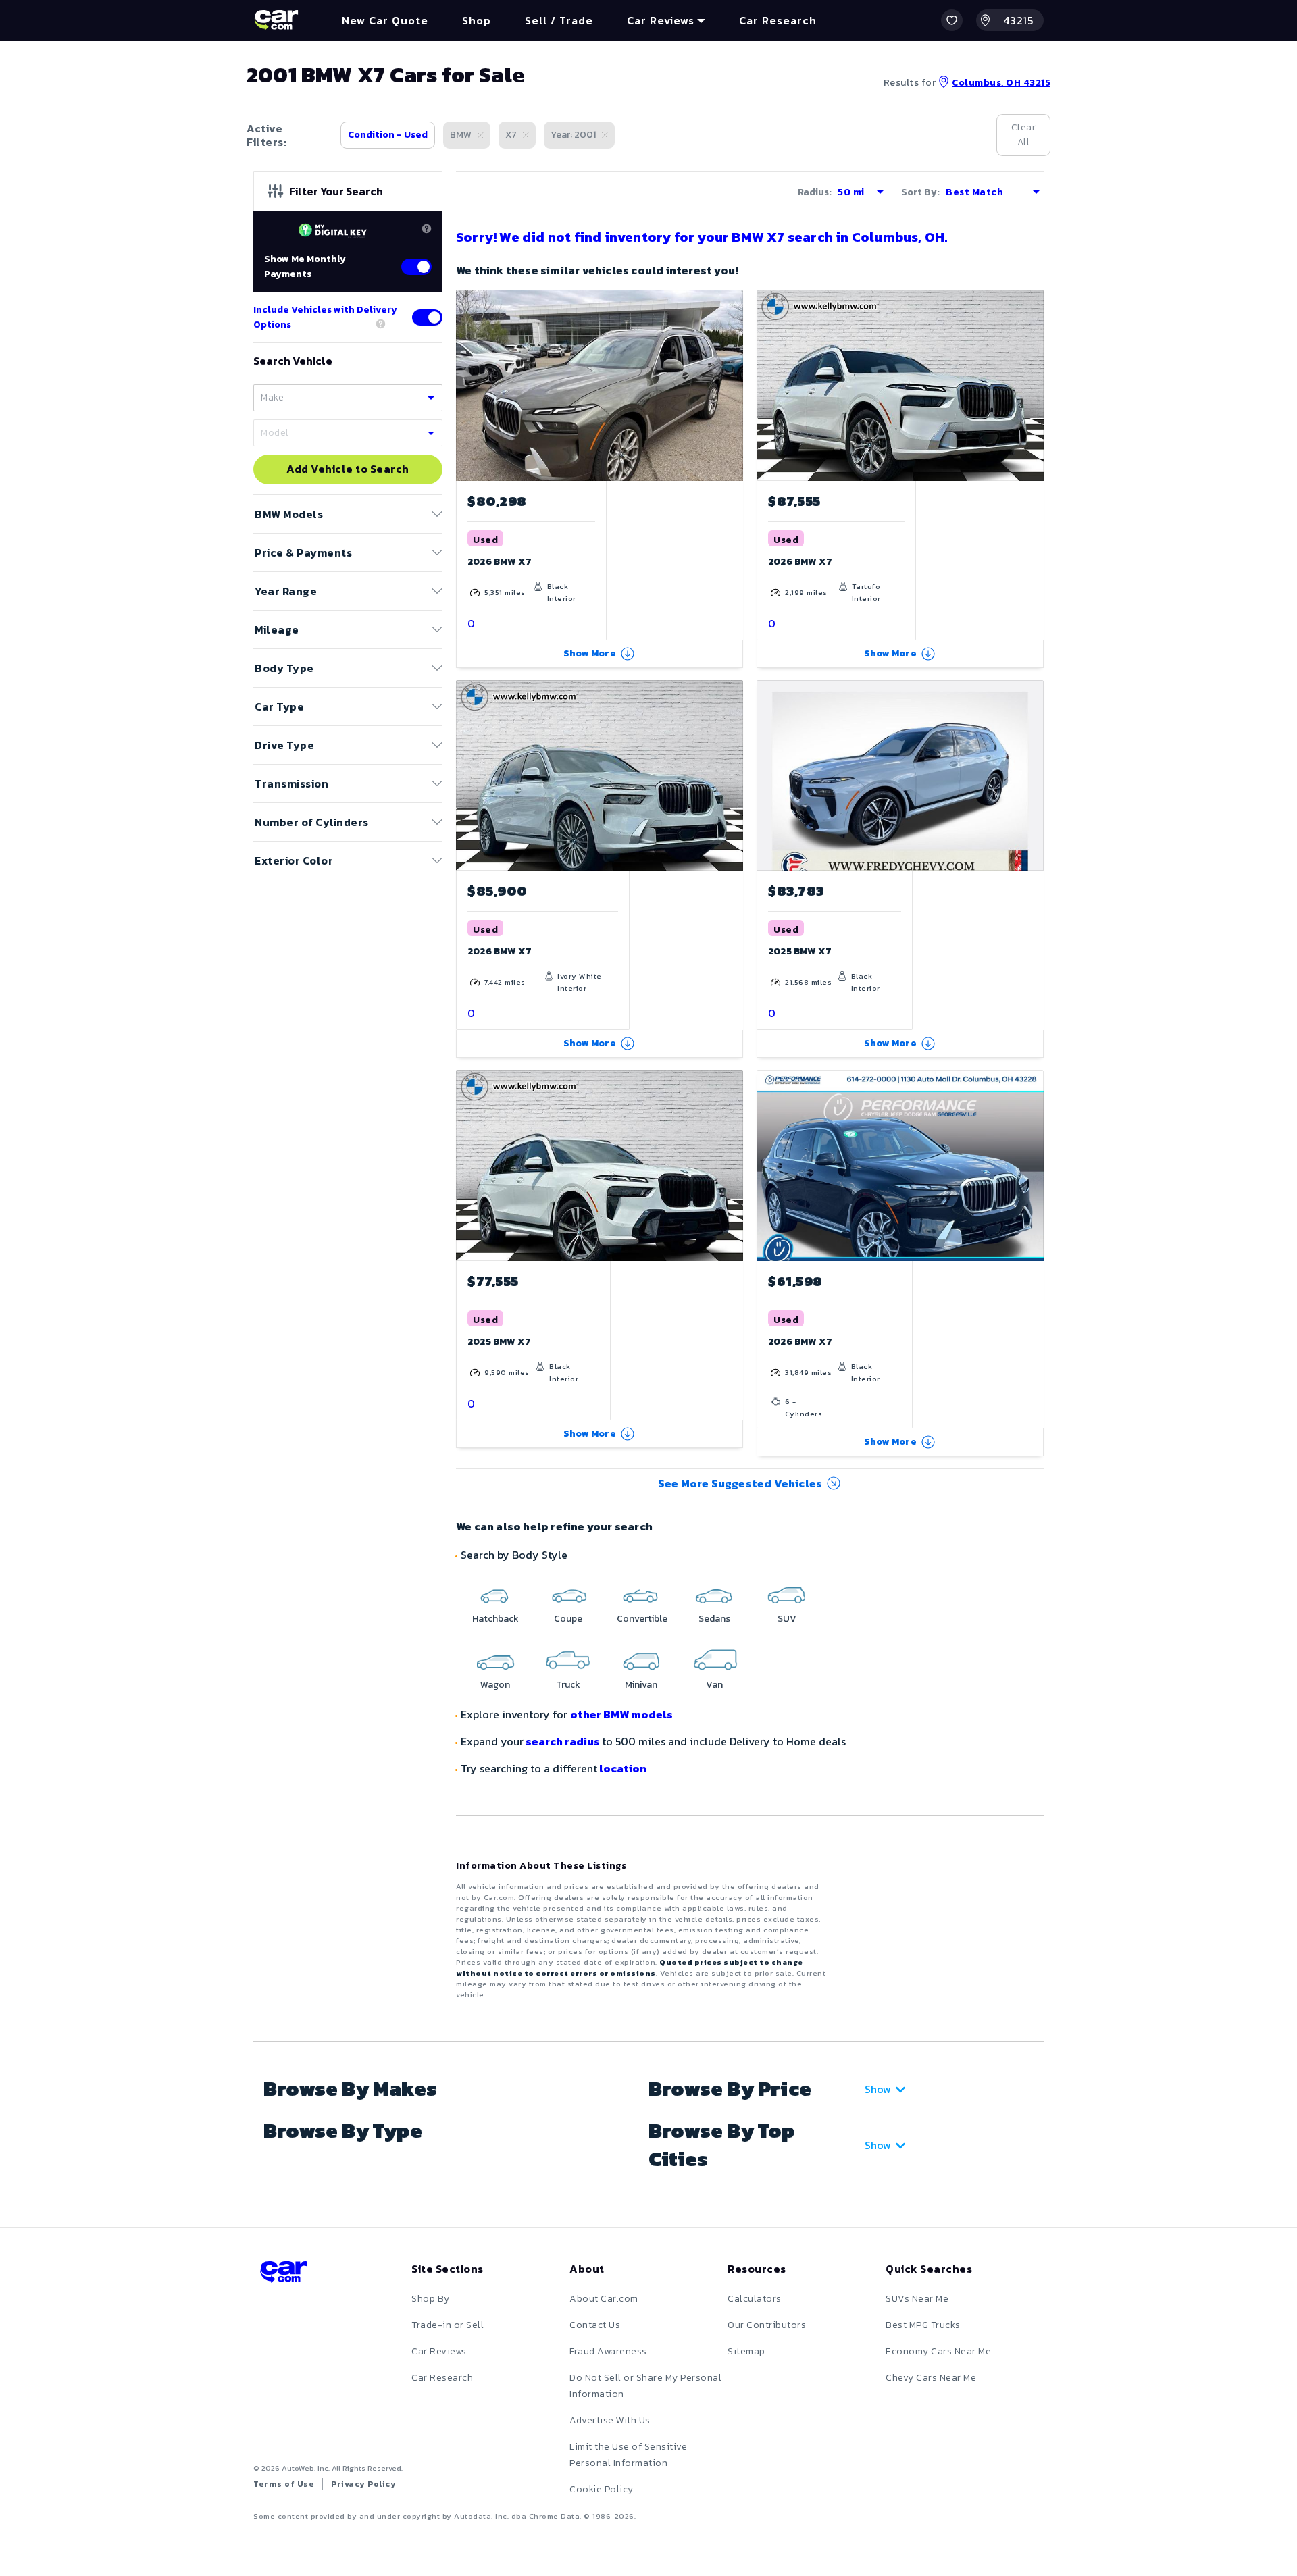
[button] (952, 20)
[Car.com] (276, 20)
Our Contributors (767, 2325)
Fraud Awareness (608, 2351)
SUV (787, 1619)
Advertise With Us (610, 2420)
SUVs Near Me (917, 2299)
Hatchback (495, 1619)
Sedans (714, 1619)
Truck (568, 1685)
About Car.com (604, 2299)
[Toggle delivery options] (427, 317)
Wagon (495, 1685)
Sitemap (746, 2351)
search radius (563, 1741)
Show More (590, 653)
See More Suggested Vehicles (740, 1483)
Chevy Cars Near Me (931, 2378)
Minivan (641, 1685)
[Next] (732, 385)
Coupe (568, 1619)
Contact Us (595, 2325)
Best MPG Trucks (923, 2325)
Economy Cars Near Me (938, 2351)
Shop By (431, 2299)
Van (714, 1685)
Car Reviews (439, 2351)
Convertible (642, 1619)
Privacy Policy (363, 2484)
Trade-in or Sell (448, 2325)
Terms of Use (284, 2484)
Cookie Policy (602, 2489)
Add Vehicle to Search (348, 469)
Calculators (755, 2299)
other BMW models (621, 1714)
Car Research (442, 2378)
